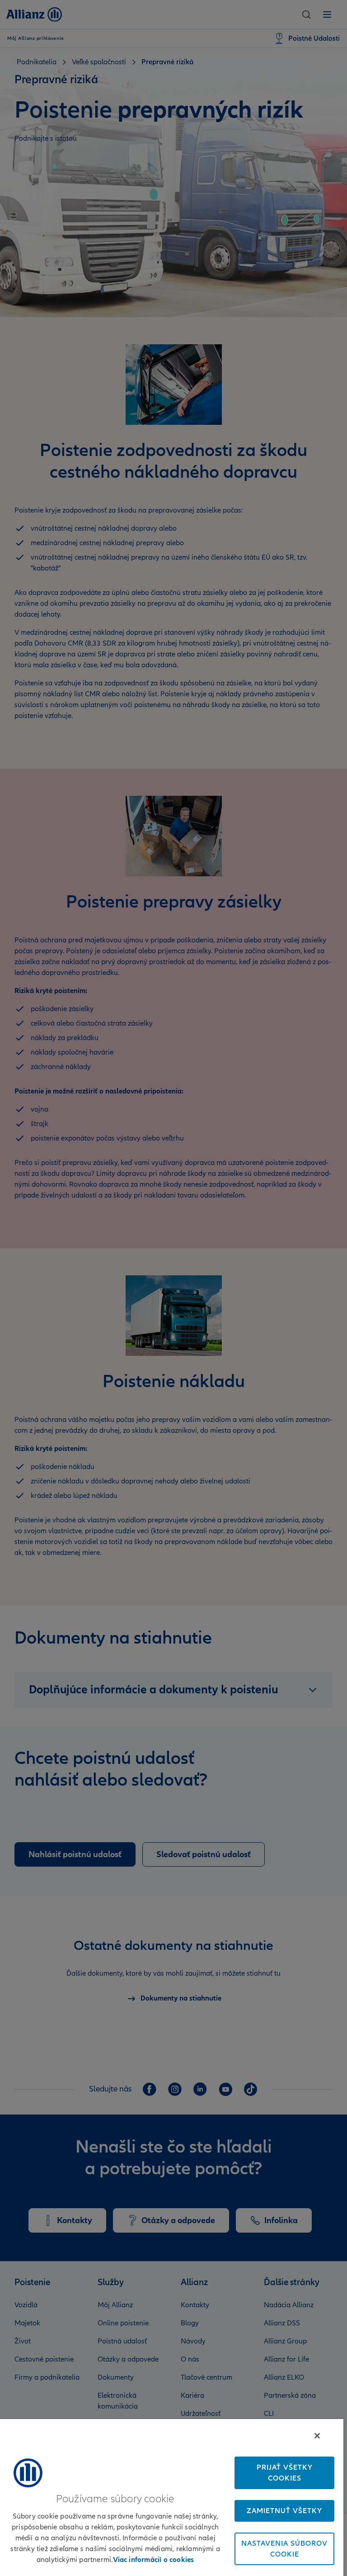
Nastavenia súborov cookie (284, 2549)
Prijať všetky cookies (285, 2473)
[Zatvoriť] (317, 2436)
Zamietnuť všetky (284, 2511)
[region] (172, 2498)
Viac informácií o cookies (154, 2560)
